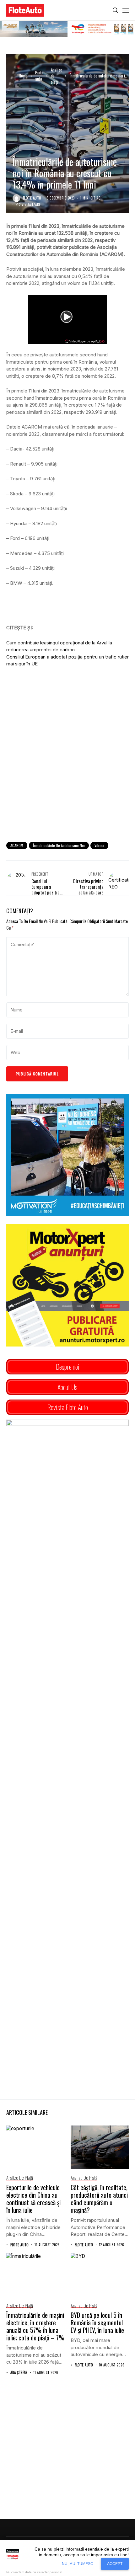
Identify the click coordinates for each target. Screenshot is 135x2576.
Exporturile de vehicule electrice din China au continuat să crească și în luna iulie (33, 2199)
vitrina (99, 845)
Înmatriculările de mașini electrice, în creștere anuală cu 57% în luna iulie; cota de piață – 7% (35, 2326)
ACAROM (17, 845)
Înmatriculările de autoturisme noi (59, 845)
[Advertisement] (67, 765)
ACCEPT (115, 2564)
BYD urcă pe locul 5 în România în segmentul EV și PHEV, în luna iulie (97, 2323)
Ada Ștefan (19, 2373)
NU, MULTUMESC (78, 2564)
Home (23, 76)
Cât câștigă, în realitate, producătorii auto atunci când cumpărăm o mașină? (99, 2199)
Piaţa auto (39, 76)
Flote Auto (32, 198)
